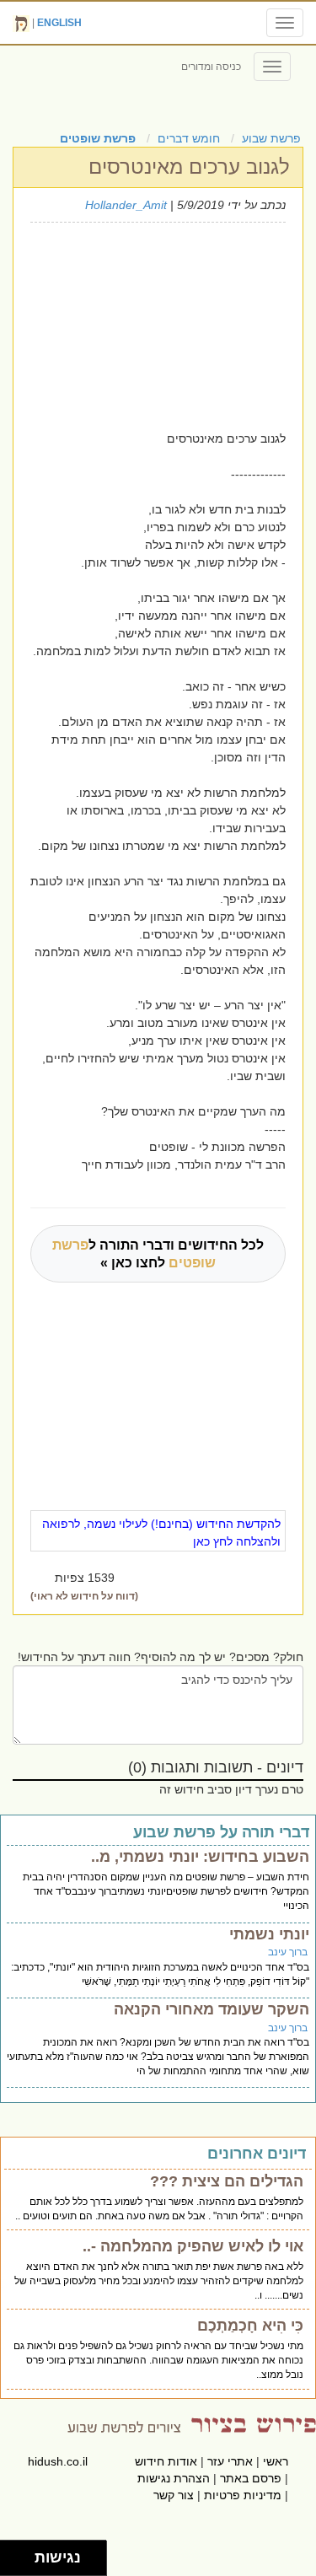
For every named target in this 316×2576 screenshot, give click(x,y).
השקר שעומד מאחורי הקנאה (212, 2009)
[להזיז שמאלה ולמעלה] (13, 2554)
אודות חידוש (166, 2461)
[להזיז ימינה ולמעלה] (22, 2554)
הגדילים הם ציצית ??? (227, 2181)
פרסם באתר (251, 2478)
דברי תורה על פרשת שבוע (221, 1832)
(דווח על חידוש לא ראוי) (84, 1596)
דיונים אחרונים (257, 2154)
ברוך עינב (288, 1952)
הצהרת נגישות (174, 2478)
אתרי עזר (230, 2461)
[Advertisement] (147, 324)
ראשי (276, 2461)
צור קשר (174, 2495)
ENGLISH (59, 23)
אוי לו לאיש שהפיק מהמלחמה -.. (193, 2246)
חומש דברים (189, 138)
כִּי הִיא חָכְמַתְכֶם (250, 2326)
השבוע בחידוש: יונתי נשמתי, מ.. (200, 1857)
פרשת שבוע (271, 138)
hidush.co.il (58, 2461)
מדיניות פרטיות (243, 2495)
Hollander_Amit (126, 205)
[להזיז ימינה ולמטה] (22, 2563)
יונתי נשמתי (269, 1934)
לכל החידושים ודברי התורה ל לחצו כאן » (158, 1254)
